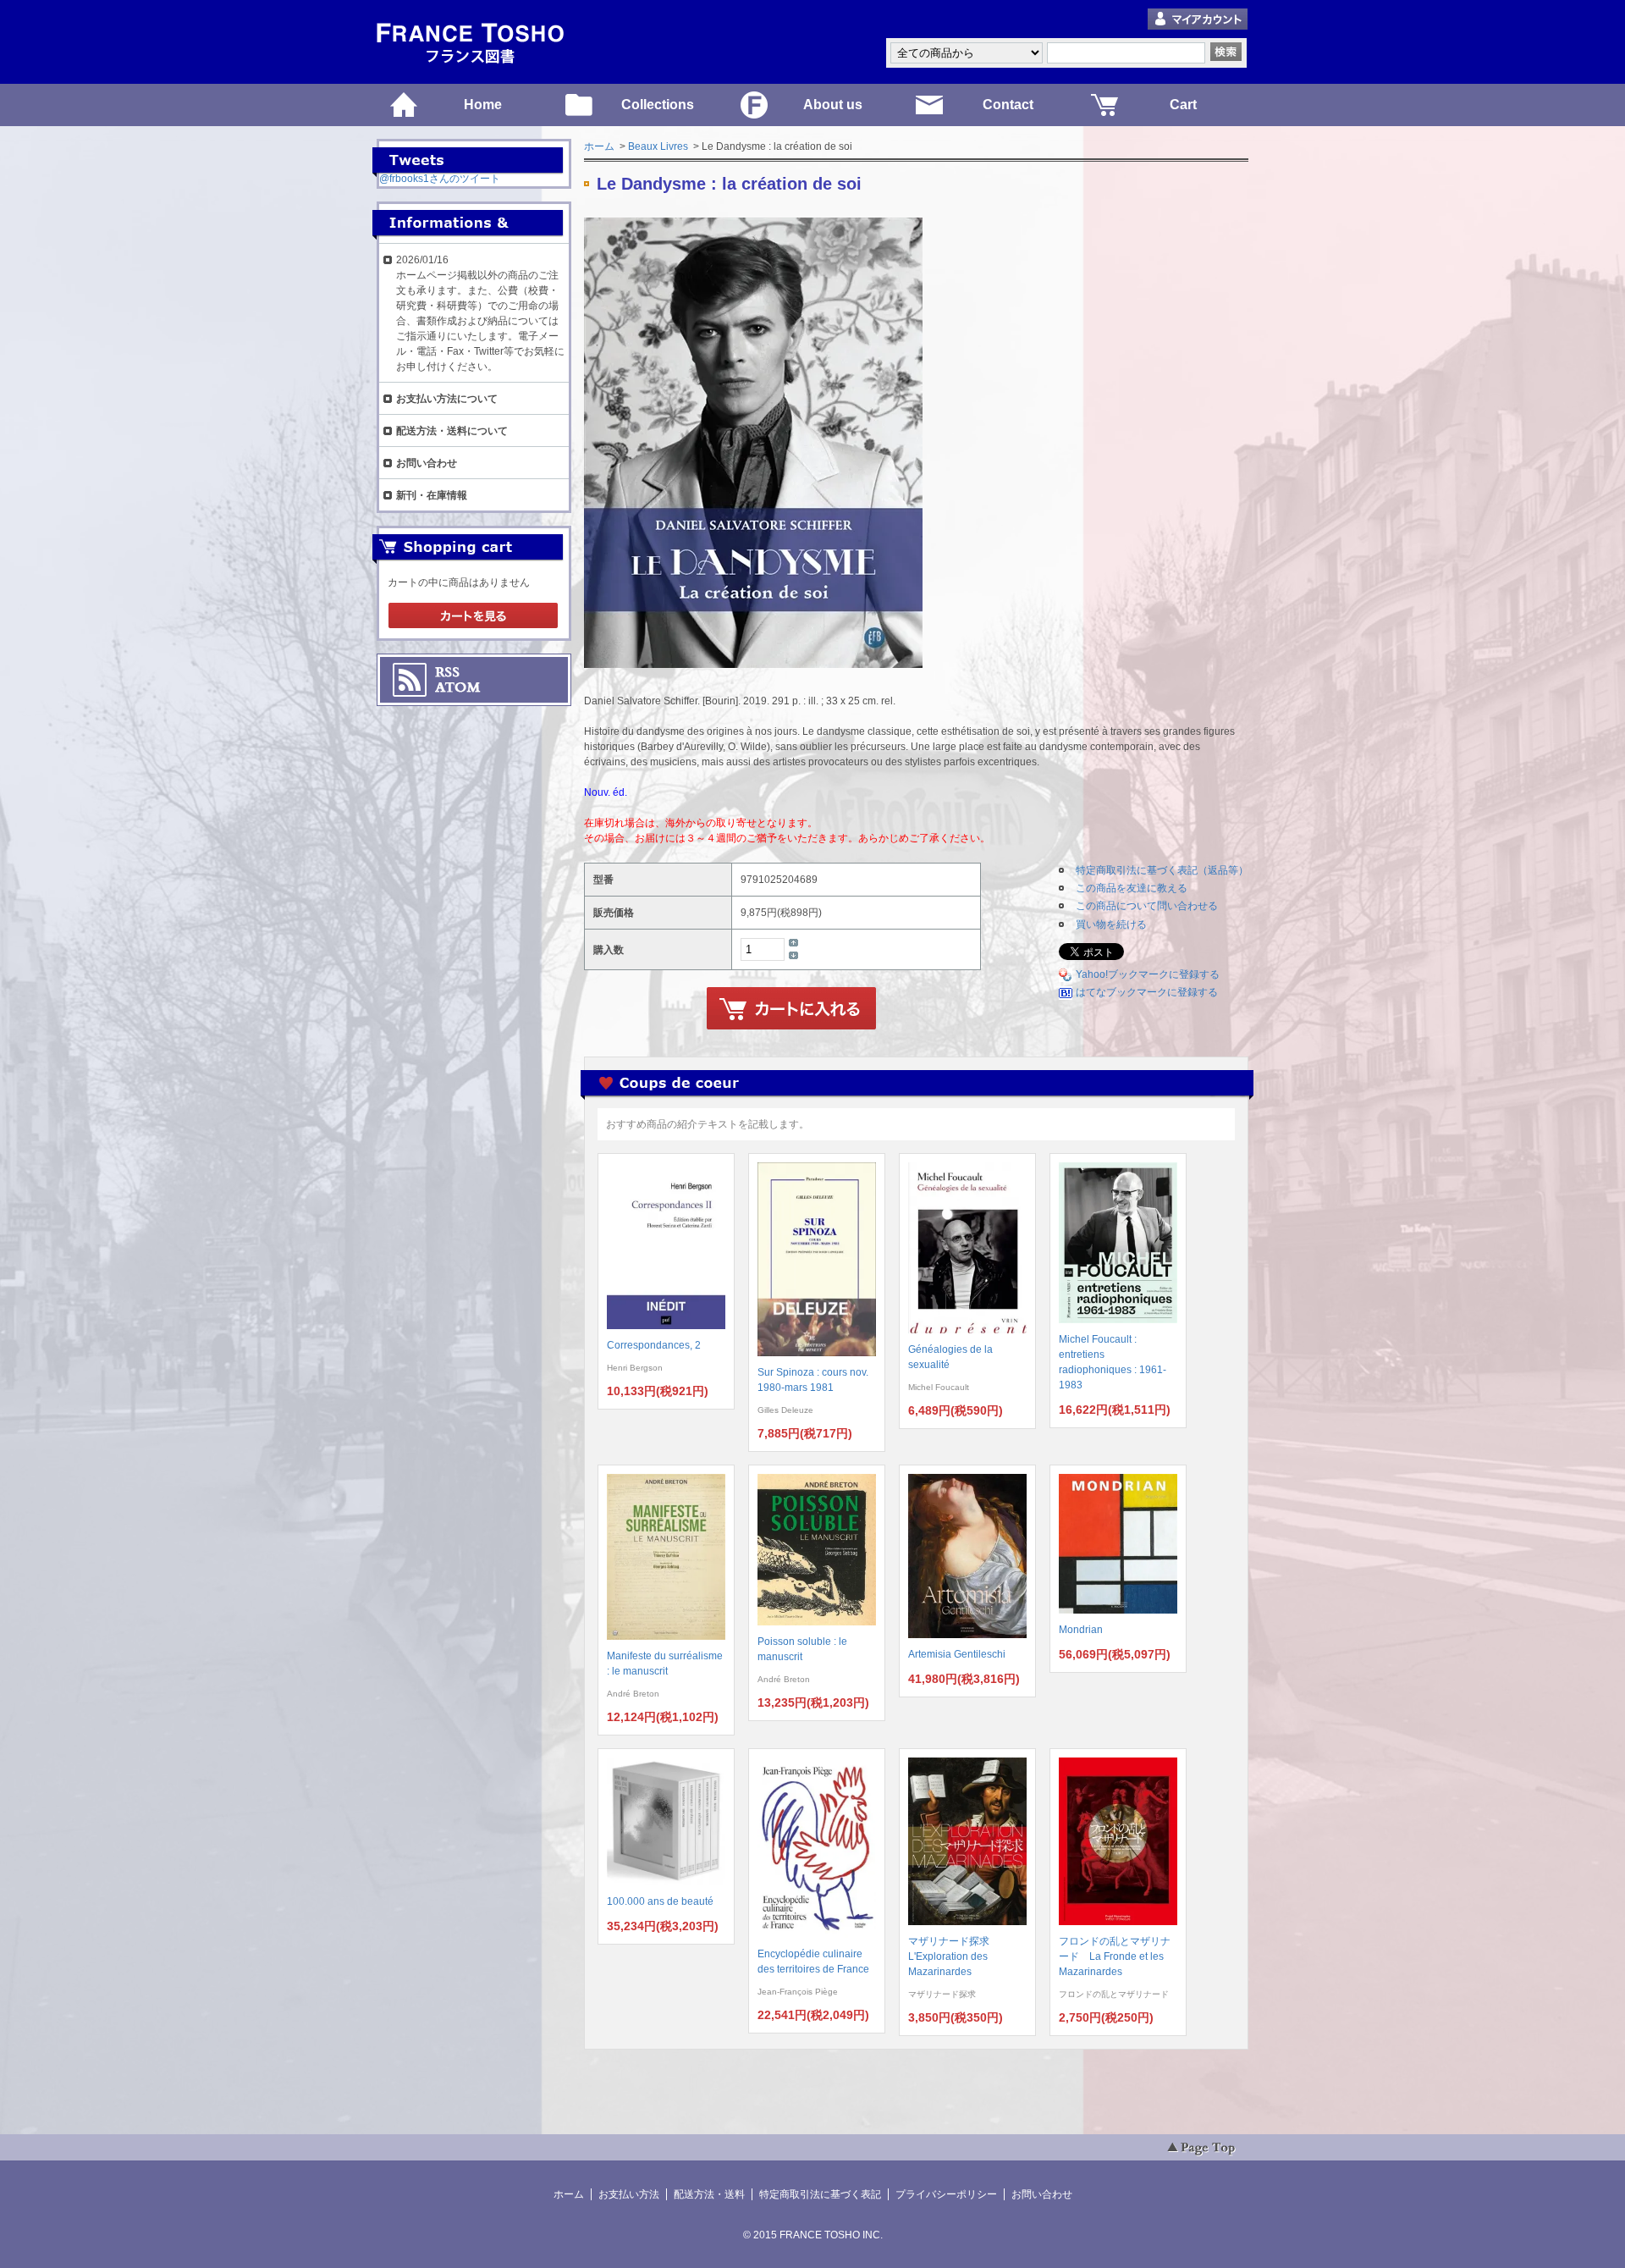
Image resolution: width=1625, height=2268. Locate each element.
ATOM (458, 687)
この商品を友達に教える (1132, 888)
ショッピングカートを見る (473, 616)
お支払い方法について (447, 399)
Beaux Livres (658, 146)
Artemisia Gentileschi (957, 1654)
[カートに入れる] (791, 1009)
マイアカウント (1198, 20)
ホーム (599, 146)
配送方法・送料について (452, 431)
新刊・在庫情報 (432, 495)
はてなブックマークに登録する (1147, 992)
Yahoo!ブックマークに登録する (1148, 974)
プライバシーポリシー (946, 2194)
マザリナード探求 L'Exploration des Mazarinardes (954, 1956)
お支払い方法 (629, 2194)
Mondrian (1081, 1630)
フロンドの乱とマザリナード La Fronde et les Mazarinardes (1115, 1956)
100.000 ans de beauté (660, 1901)
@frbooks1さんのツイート (440, 179)
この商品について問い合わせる (1147, 906)
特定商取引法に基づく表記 (820, 2194)
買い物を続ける (1111, 924)
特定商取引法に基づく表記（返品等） (1162, 870)
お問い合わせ (427, 463)
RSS (447, 672)
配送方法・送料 (709, 2194)
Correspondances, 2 (654, 1345)
